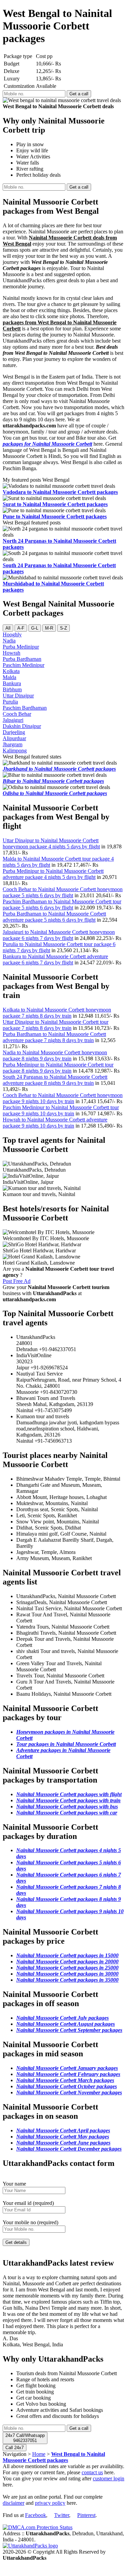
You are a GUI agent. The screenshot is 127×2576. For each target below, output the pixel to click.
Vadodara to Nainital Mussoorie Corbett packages (60, 492)
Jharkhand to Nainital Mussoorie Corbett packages (59, 769)
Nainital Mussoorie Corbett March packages (65, 2080)
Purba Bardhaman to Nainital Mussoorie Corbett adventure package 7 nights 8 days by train (54, 1037)
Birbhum (12, 689)
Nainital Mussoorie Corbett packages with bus (67, 1806)
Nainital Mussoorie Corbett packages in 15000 (67, 1955)
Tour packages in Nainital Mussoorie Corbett (66, 1744)
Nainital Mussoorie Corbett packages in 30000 (67, 1974)
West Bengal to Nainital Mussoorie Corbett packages (54, 2457)
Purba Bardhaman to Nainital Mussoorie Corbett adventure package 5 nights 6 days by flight (54, 917)
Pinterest (86, 2515)
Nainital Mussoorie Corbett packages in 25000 (67, 1968)
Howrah (12, 653)
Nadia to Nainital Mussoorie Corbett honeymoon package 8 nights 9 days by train (55, 1055)
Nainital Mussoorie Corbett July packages (62, 2018)
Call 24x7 (15, 2448)
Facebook (36, 2515)
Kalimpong (15, 751)
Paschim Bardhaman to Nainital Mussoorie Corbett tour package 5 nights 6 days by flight (62, 905)
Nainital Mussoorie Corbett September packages (69, 2030)
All (8, 628)
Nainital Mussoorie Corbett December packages (69, 2149)
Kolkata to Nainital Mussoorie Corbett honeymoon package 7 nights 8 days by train (57, 1013)
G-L (35, 628)
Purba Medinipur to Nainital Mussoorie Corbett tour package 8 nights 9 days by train (58, 1068)
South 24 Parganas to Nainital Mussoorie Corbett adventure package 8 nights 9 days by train (55, 1080)
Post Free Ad (17, 1281)
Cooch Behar (17, 714)
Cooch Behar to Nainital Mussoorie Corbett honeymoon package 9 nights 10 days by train (63, 1098)
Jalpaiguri (13, 720)
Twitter (62, 2515)
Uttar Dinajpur (18, 696)
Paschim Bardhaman (25, 708)
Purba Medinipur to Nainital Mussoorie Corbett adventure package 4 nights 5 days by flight (53, 874)
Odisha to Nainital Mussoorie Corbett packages (55, 793)
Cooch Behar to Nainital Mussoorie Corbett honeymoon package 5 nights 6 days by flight (63, 892)
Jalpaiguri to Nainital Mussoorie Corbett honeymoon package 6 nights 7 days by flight (59, 935)
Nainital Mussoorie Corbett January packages (67, 2068)
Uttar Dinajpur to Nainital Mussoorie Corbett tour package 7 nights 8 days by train (56, 1025)
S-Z (63, 628)
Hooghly (12, 635)
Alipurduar (14, 738)
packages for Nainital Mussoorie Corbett (47, 444)
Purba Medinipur (21, 647)
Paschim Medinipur (24, 665)
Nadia (9, 641)
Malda (9, 677)
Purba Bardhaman (22, 659)
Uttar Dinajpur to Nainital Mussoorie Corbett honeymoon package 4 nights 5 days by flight (51, 843)
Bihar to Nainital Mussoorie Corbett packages (53, 781)
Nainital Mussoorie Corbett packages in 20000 (67, 1962)
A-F (21, 628)
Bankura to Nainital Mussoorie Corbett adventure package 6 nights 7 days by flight (55, 959)
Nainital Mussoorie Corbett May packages (63, 2137)
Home (39, 2454)
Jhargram (13, 744)
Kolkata (11, 671)
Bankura (12, 683)
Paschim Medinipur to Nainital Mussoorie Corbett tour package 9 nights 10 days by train (61, 1110)
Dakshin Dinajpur (22, 726)
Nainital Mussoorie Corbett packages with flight (69, 1794)
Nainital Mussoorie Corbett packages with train (68, 1800)
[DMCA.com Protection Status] (38, 2527)
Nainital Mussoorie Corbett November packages (69, 2092)
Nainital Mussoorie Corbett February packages (68, 2074)
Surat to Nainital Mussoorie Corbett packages (55, 504)
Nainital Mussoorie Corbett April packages (63, 2130)
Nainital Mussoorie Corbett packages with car (67, 1813)
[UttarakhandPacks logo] (30, 2546)
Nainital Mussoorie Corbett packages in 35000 (67, 1980)
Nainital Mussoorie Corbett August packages (66, 2024)
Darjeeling (14, 732)
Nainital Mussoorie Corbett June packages (63, 2143)
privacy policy (50, 2503)
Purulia (10, 702)
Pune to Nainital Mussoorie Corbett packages (55, 516)
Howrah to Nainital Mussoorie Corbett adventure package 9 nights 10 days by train (55, 1123)
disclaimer (14, 2503)
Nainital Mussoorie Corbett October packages (67, 2086)
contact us (92, 2472)
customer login (109, 2478)
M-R (49, 628)
